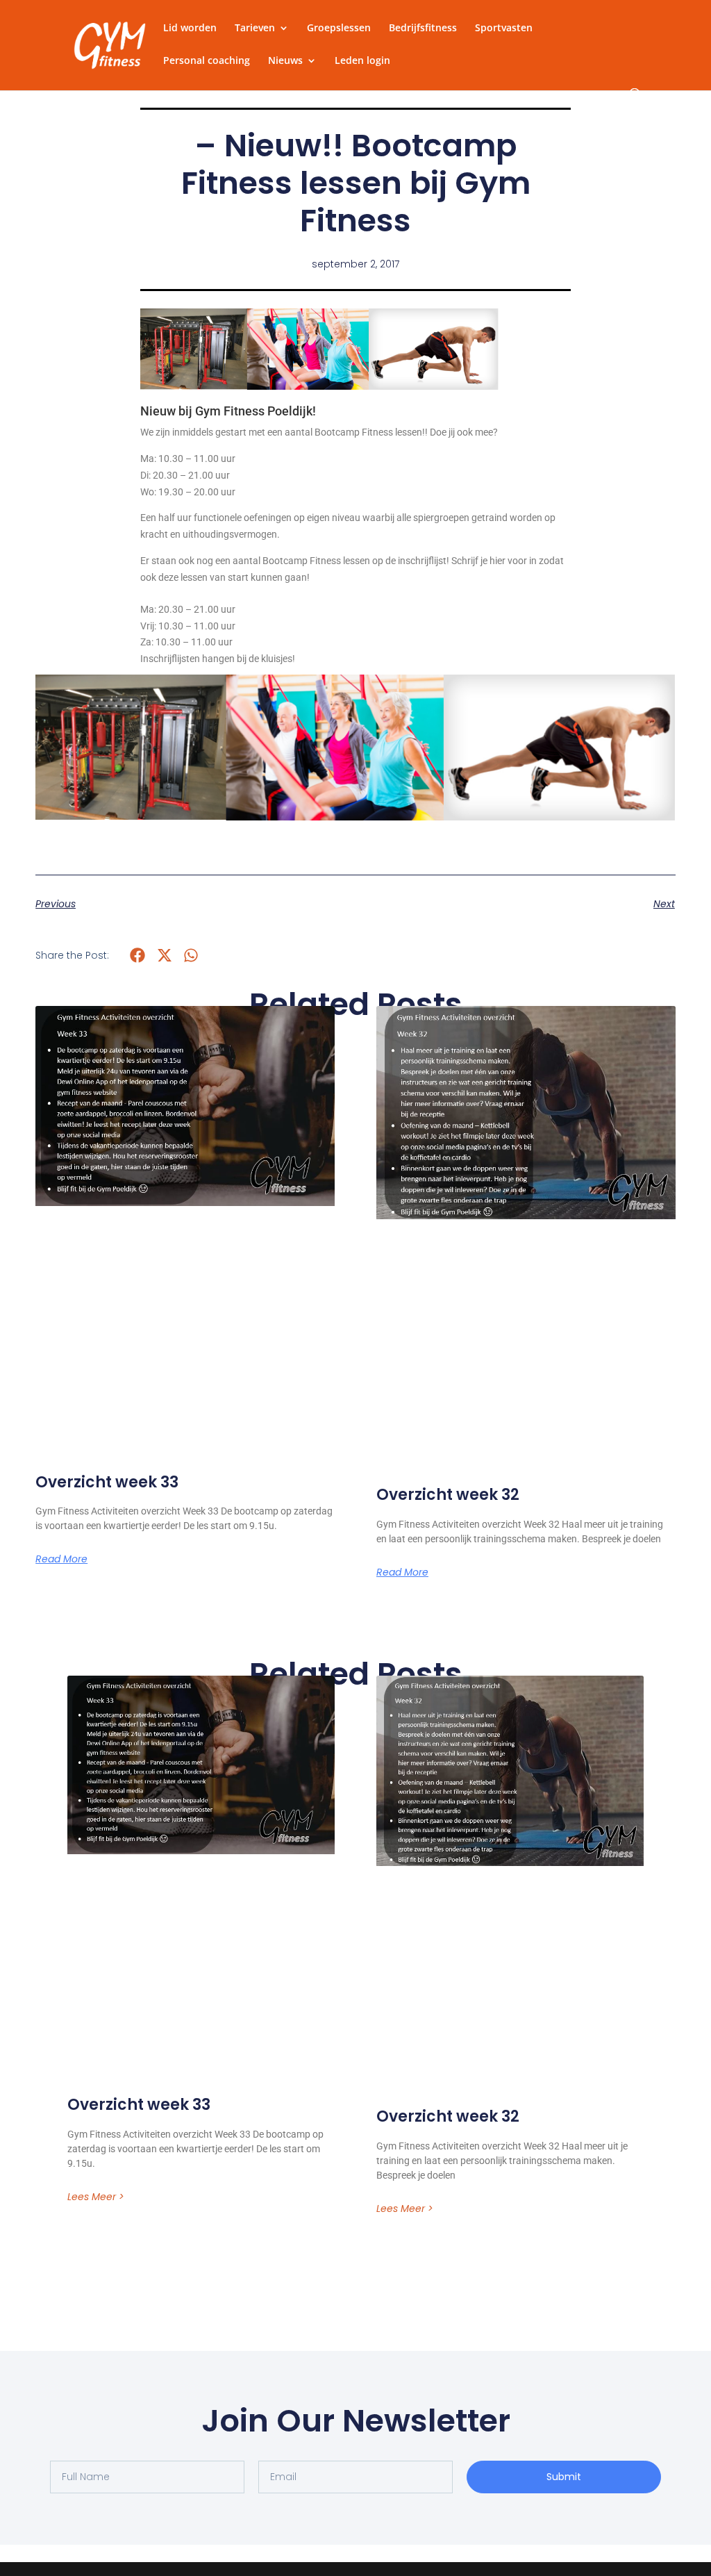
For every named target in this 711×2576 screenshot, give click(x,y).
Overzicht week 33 (107, 1482)
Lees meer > (96, 2197)
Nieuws (285, 61)
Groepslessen (339, 28)
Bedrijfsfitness (423, 28)
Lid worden (190, 28)
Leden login (362, 61)
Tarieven (255, 28)
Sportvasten (504, 28)
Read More (61, 1559)
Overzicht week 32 (448, 1495)
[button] (138, 955)
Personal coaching (207, 61)
